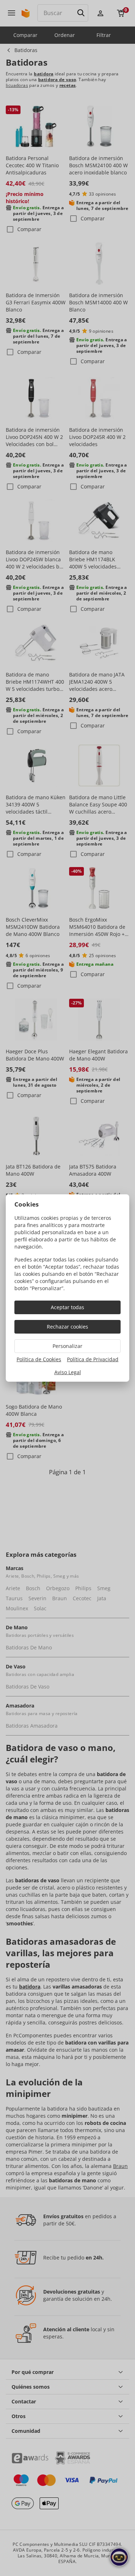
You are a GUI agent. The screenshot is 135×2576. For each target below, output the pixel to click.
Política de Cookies (39, 1359)
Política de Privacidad (93, 1359)
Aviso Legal (68, 1372)
